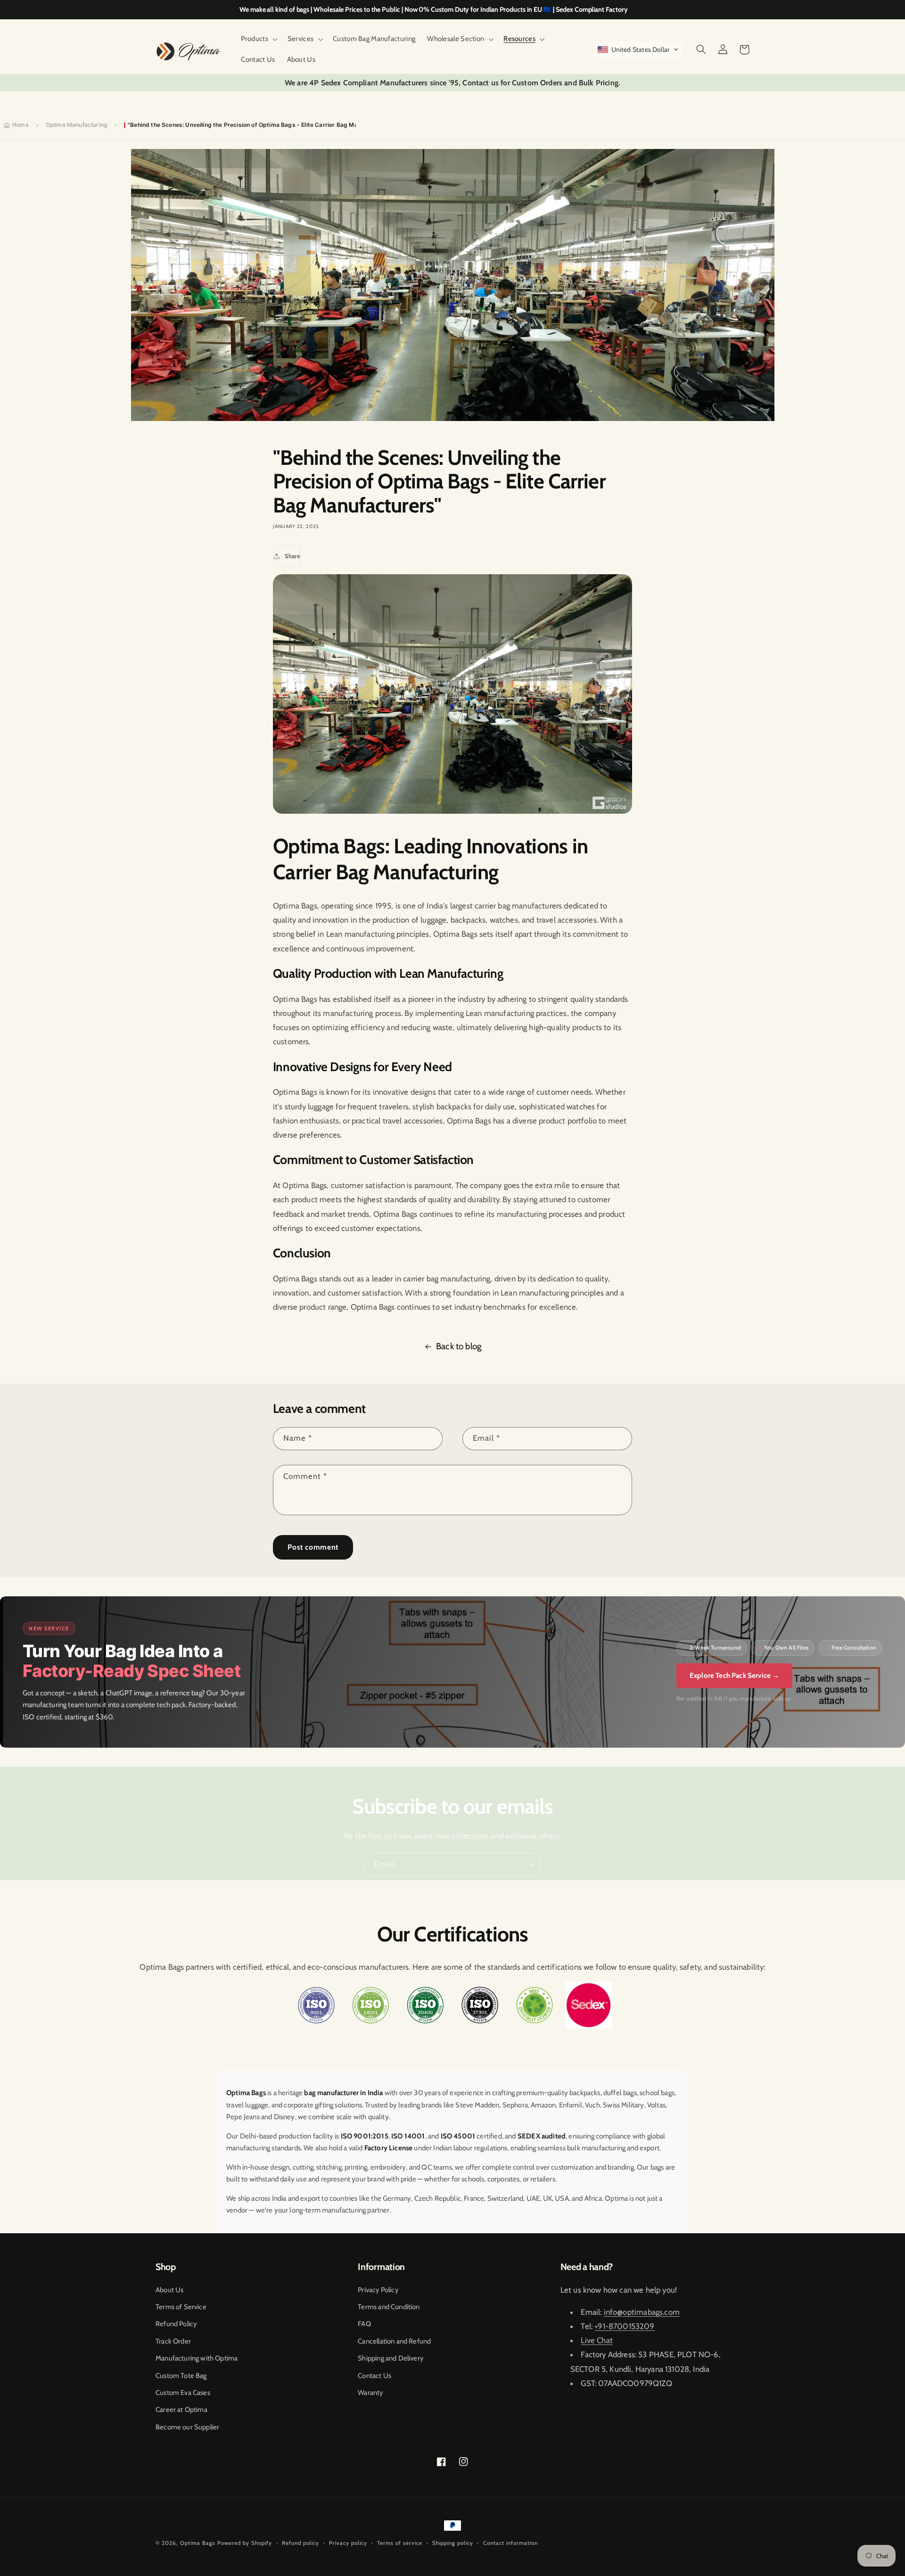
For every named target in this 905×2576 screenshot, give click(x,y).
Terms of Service (181, 2307)
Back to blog (459, 1346)
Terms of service (400, 2543)
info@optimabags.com (642, 2312)
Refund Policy (176, 2324)
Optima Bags (198, 2543)
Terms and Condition (389, 2307)
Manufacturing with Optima (197, 2358)
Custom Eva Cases (183, 2393)
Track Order (173, 2341)
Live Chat (597, 2340)
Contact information (510, 2543)
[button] (258, 39)
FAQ (364, 2324)
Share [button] (292, 556)
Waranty (370, 2393)
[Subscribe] (530, 1864)
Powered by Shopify (245, 2543)
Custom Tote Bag (181, 2376)
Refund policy (300, 2543)
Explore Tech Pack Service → (735, 1676)
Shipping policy (453, 2543)
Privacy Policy (378, 2290)
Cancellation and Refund (394, 2341)
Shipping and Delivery (391, 2358)
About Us (169, 2290)
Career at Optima (181, 2410)
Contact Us (374, 2376)
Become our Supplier (187, 2427)
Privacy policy (348, 2543)
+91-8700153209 (624, 2326)
